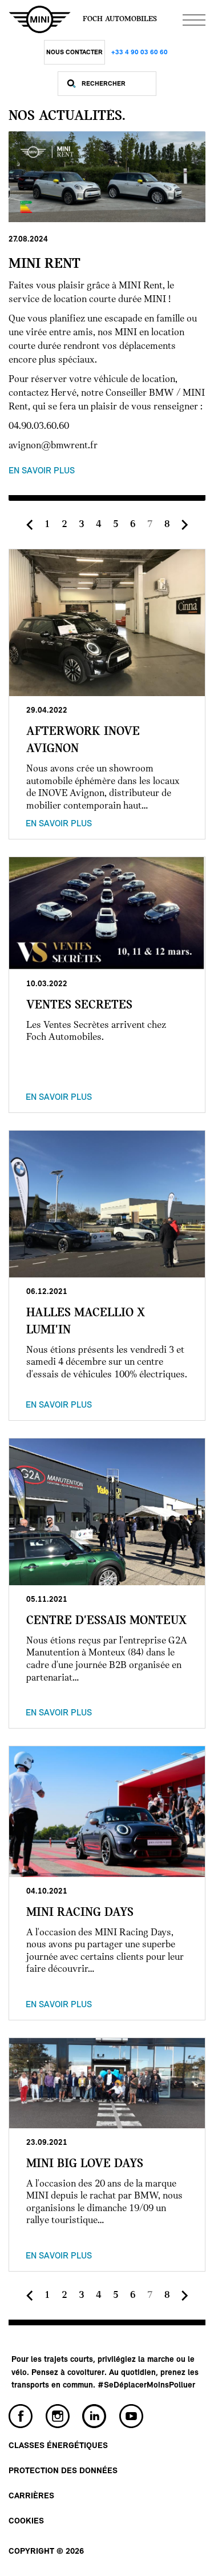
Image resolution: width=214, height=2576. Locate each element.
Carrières (31, 2496)
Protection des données (63, 2471)
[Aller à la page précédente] (30, 525)
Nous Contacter (74, 53)
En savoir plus (42, 471)
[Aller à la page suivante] (185, 525)
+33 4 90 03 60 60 (140, 53)
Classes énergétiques (58, 2446)
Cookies (26, 2521)
